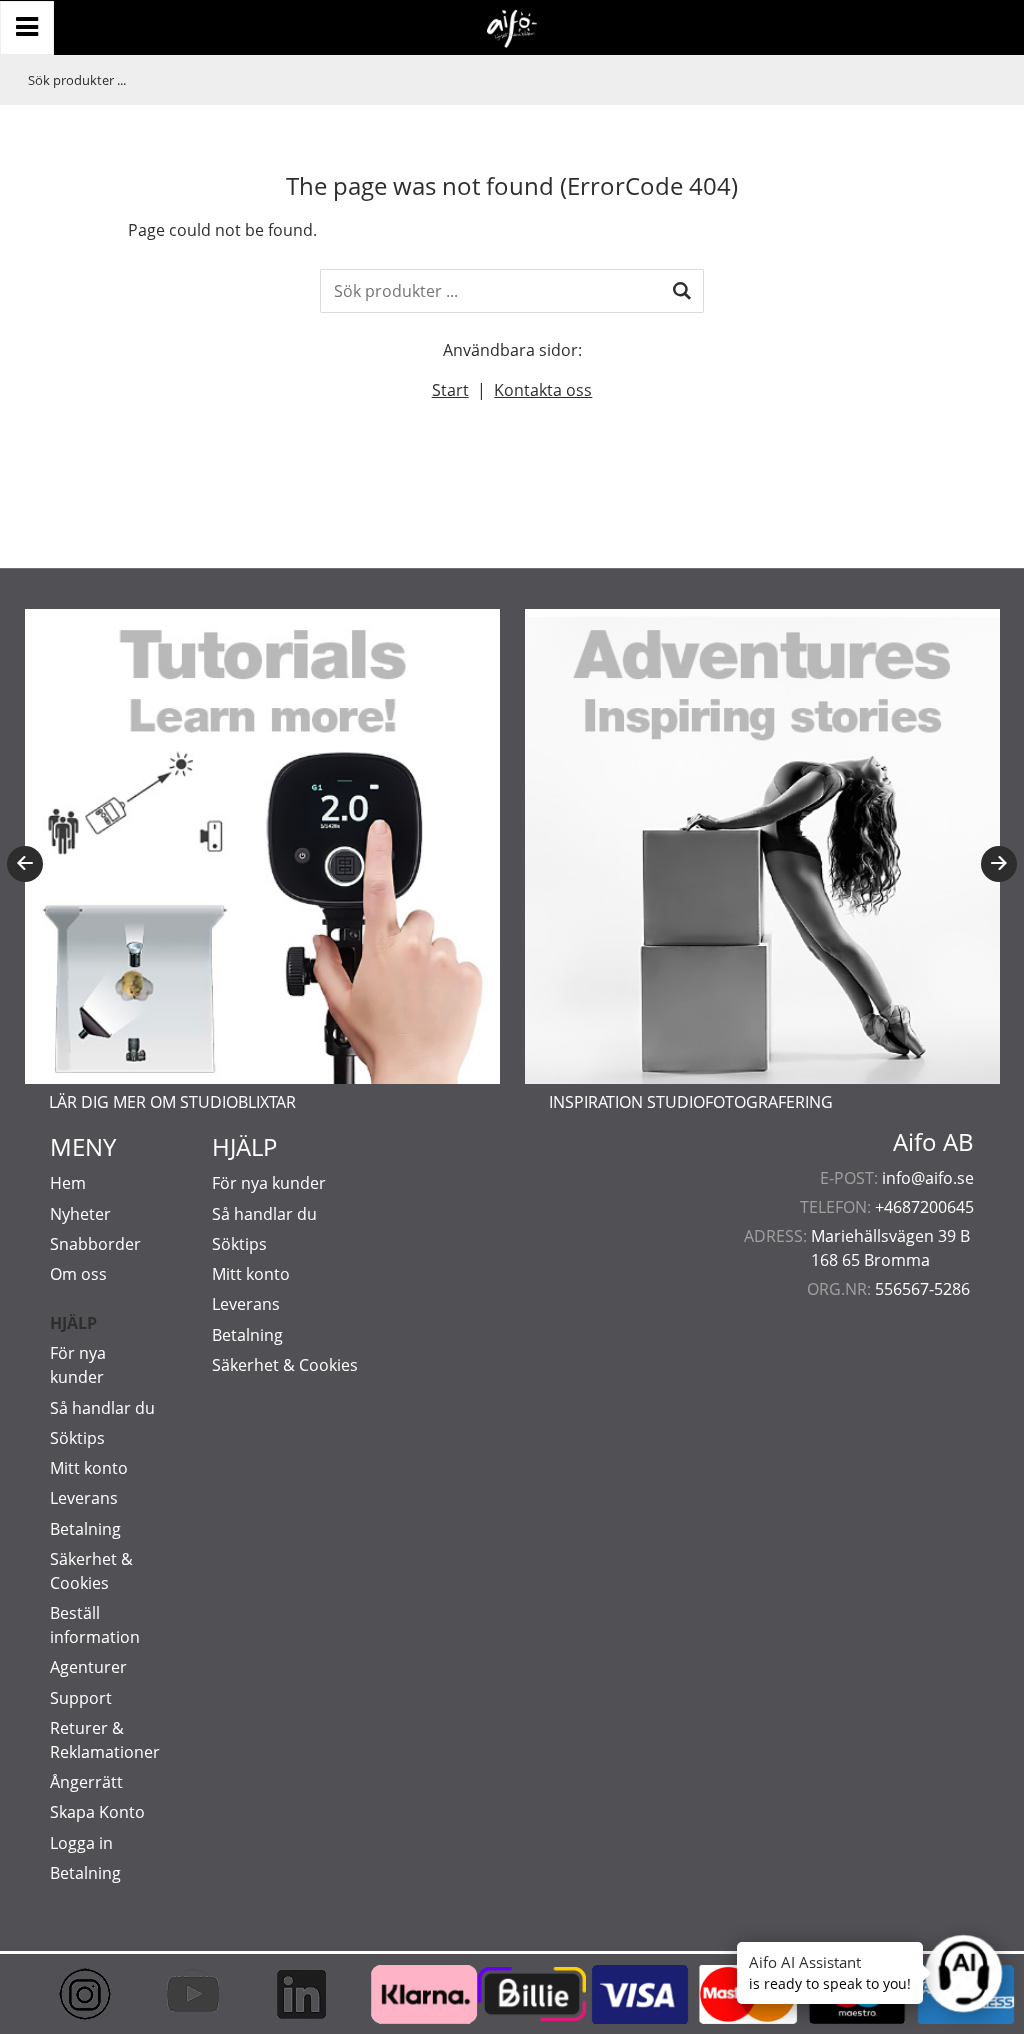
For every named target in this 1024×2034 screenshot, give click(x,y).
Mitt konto (89, 1468)
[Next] (999, 864)
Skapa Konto (97, 1812)
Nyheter (80, 1214)
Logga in (81, 1843)
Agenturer (88, 1667)
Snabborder (95, 1244)
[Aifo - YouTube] (187, 1994)
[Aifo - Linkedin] (295, 1994)
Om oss (78, 1274)
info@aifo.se (928, 1178)
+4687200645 (924, 1207)
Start (450, 390)
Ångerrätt (86, 1782)
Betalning (85, 1529)
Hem (68, 1183)
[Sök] (682, 291)
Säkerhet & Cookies (285, 1365)
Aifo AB (933, 1142)
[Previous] (25, 864)
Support (81, 1698)
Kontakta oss (543, 390)
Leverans (84, 1498)
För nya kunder (269, 1183)
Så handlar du (102, 1408)
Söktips (77, 1438)
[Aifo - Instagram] (79, 1994)
